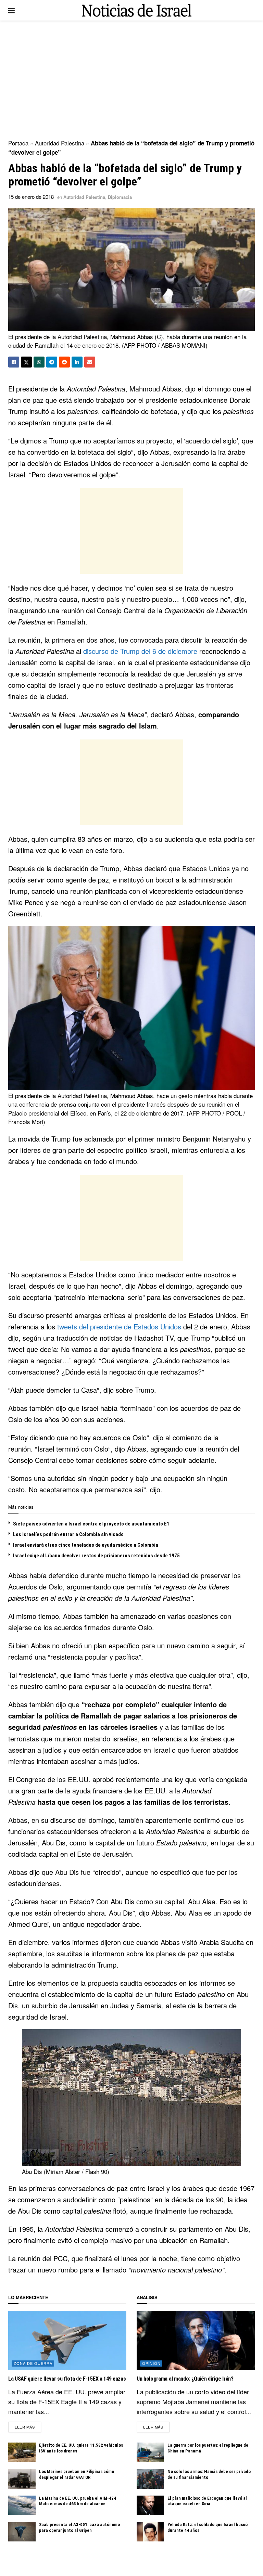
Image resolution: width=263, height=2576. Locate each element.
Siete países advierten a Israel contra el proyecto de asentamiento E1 (91, 1524)
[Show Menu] (11, 10)
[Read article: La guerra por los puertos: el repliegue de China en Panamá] (150, 2452)
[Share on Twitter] (26, 362)
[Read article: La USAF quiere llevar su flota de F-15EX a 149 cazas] (67, 2340)
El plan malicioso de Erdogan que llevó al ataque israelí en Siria (207, 2501)
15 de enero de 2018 (31, 197)
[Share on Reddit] (64, 362)
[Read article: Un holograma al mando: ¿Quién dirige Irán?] (196, 2340)
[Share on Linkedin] (77, 362)
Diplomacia (120, 197)
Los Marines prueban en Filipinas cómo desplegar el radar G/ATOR (77, 2474)
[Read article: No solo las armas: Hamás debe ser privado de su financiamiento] (150, 2479)
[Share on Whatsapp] (39, 362)
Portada (18, 143)
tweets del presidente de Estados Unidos (119, 1326)
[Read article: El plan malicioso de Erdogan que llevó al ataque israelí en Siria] (150, 2505)
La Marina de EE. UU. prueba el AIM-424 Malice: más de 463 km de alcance (78, 2501)
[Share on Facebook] (14, 362)
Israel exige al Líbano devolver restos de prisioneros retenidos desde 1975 (96, 1556)
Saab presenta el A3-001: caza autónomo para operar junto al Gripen (79, 2527)
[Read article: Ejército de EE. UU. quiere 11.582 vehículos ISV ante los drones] (22, 2452)
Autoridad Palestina (60, 143)
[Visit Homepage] (137, 10)
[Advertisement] (131, 79)
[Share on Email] (90, 362)
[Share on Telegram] (52, 362)
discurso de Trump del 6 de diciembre (140, 651)
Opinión (151, 2363)
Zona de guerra (33, 2363)
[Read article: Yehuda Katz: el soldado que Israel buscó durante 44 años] (150, 2532)
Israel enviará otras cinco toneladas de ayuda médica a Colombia (86, 1545)
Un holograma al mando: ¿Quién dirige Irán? (185, 2379)
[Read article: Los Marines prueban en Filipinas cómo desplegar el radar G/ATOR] (22, 2479)
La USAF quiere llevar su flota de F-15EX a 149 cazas (67, 2379)
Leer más (28, 2427)
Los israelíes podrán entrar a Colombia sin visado (68, 1534)
